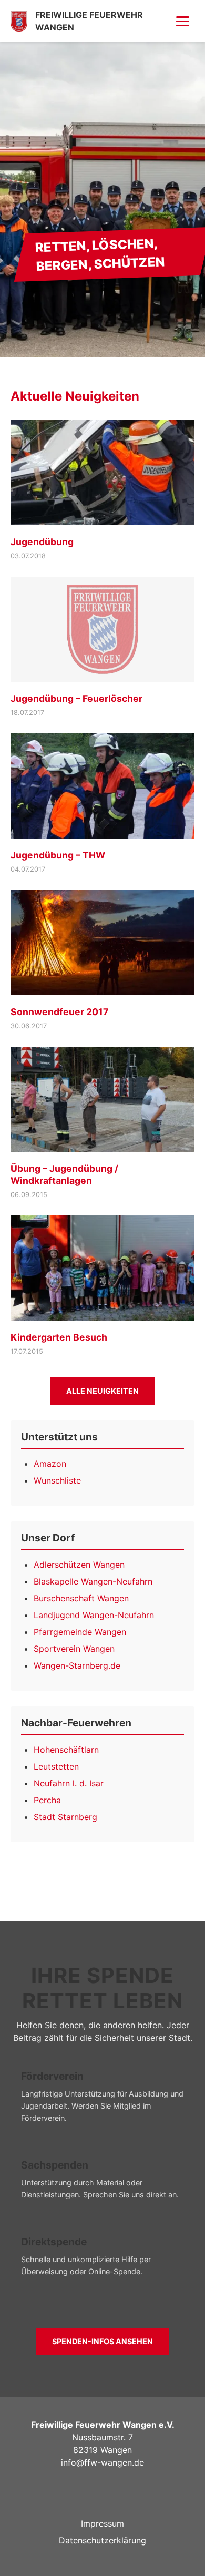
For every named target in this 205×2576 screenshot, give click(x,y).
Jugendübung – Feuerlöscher (76, 698)
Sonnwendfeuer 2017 (59, 1012)
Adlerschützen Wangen (79, 1565)
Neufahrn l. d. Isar (69, 1783)
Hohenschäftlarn (66, 1750)
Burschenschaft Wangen (81, 1598)
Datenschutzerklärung (102, 2540)
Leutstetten (56, 1766)
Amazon (50, 1464)
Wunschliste (57, 1480)
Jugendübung (42, 542)
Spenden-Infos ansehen (102, 2341)
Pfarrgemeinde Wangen (80, 1632)
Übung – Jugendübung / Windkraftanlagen (64, 1174)
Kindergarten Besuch (59, 1337)
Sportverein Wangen (74, 1649)
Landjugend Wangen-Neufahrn (94, 1615)
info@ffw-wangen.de (102, 2462)
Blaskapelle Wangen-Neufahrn (93, 1581)
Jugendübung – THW (58, 855)
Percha (47, 1800)
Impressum (102, 2523)
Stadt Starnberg (65, 1817)
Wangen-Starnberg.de (77, 1665)
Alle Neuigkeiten (102, 1391)
